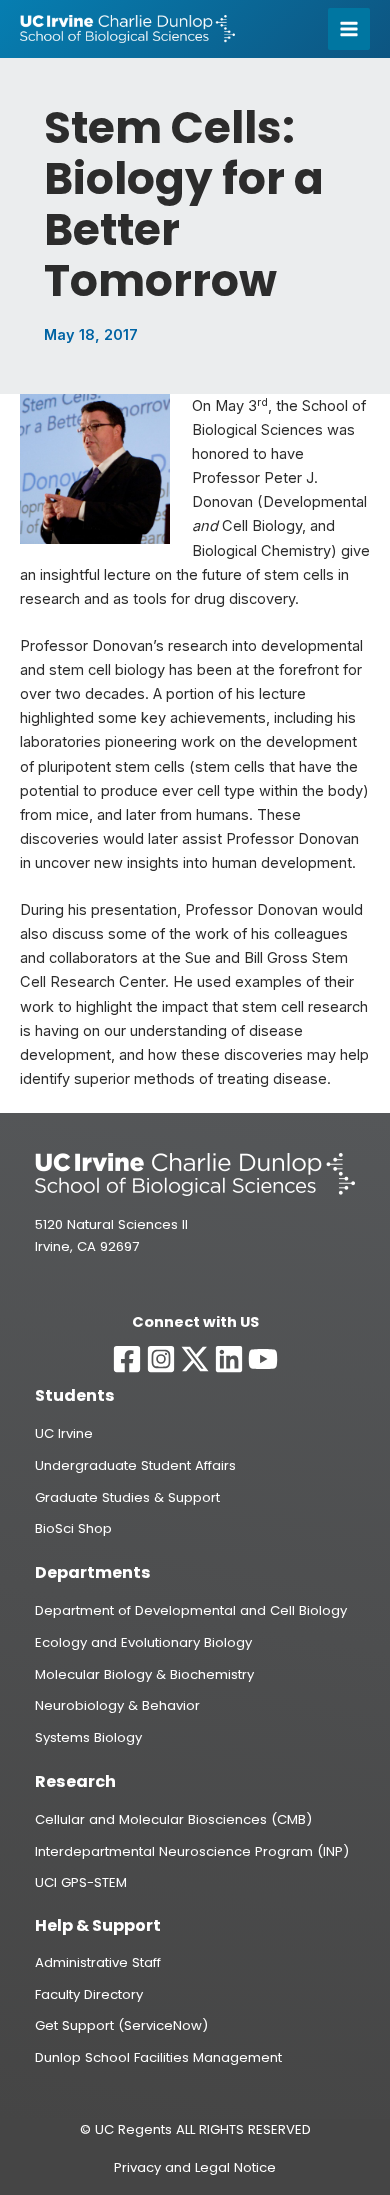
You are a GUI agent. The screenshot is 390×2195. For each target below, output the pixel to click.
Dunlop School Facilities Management (158, 2057)
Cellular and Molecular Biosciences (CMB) (173, 1819)
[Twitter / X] (195, 1359)
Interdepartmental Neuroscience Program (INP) (192, 1851)
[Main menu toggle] (349, 29)
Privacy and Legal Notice (195, 2167)
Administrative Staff (98, 1962)
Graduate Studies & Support (127, 1497)
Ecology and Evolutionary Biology (143, 1642)
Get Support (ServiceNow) (121, 2025)
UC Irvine (64, 1433)
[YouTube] (263, 1359)
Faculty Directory (89, 1994)
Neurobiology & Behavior (117, 1705)
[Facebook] (127, 1359)
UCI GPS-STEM (81, 1882)
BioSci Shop (73, 1528)
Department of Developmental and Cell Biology (191, 1610)
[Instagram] (161, 1359)
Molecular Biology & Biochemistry (144, 1674)
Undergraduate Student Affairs (135, 1465)
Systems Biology (88, 1737)
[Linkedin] (229, 1359)
